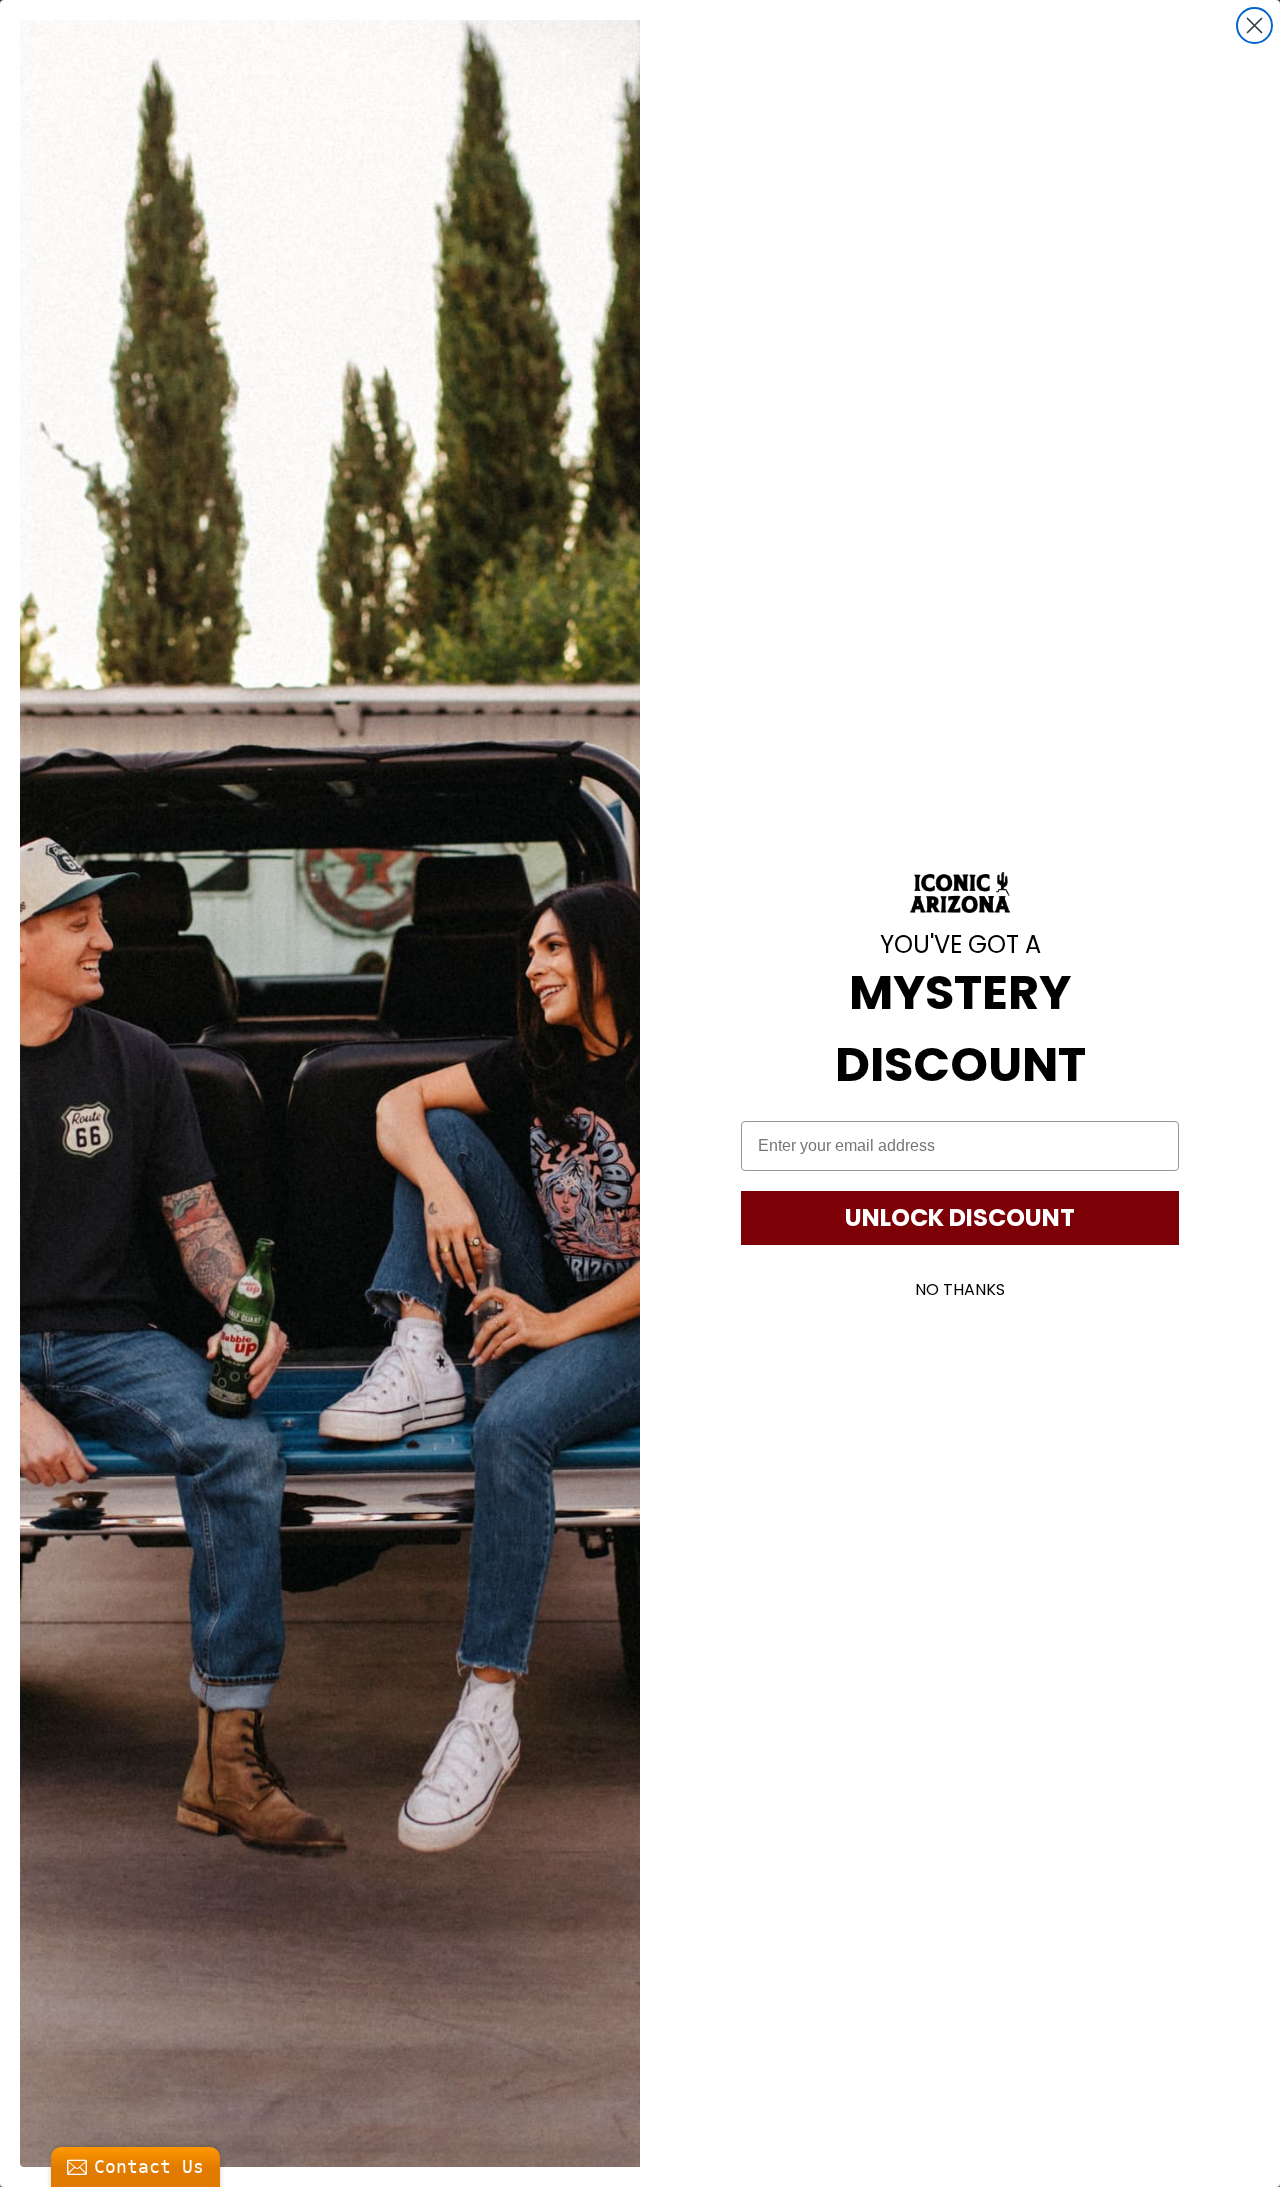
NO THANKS (960, 1289)
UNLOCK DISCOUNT (960, 1217)
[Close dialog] (1254, 25)
